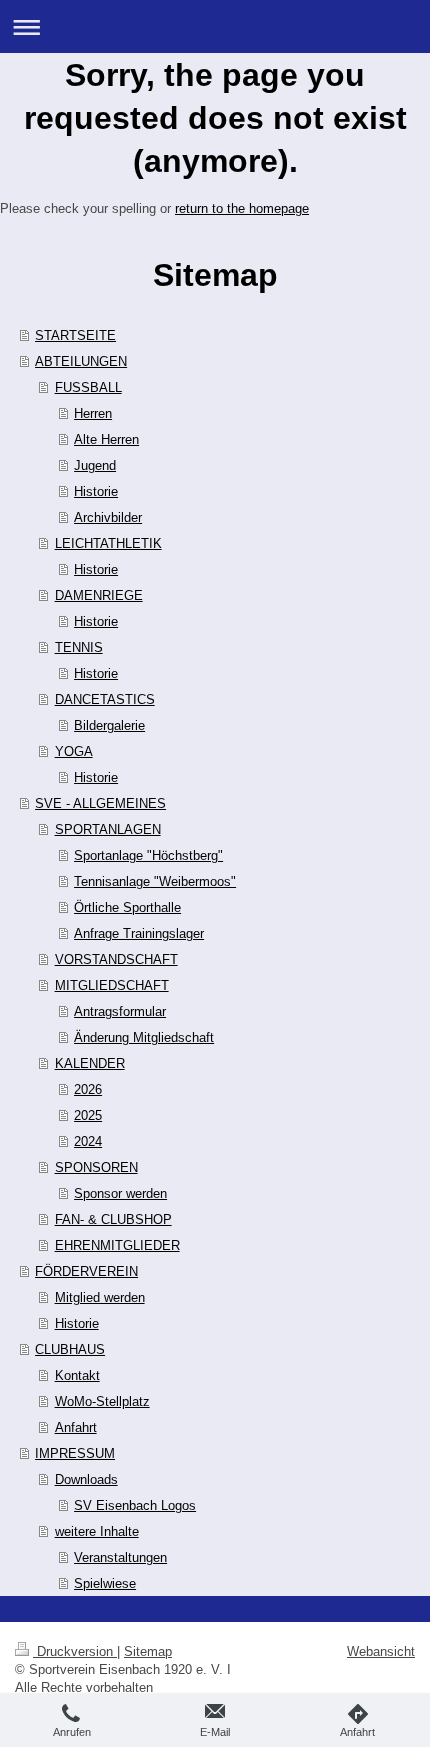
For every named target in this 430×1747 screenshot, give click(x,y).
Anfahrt (76, 1427)
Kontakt (77, 1375)
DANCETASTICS (105, 699)
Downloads (86, 1479)
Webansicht (381, 1651)
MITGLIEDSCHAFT (112, 985)
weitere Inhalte (97, 1531)
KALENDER (90, 1063)
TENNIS (79, 647)
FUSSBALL (88, 387)
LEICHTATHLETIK (108, 543)
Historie (77, 1323)
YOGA (74, 751)
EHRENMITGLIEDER (117, 1245)
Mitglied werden (100, 1297)
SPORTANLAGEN (108, 829)
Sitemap (148, 1651)
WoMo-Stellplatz (102, 1401)
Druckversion (75, 1651)
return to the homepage (242, 208)
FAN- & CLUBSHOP (113, 1219)
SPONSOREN (96, 1167)
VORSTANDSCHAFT (116, 959)
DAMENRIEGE (99, 595)
